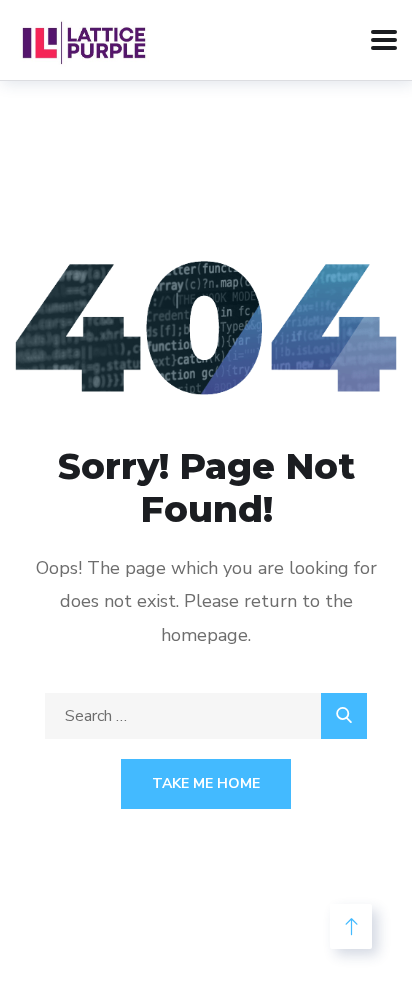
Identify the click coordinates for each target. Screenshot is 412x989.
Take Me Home (206, 783)
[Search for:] (206, 716)
